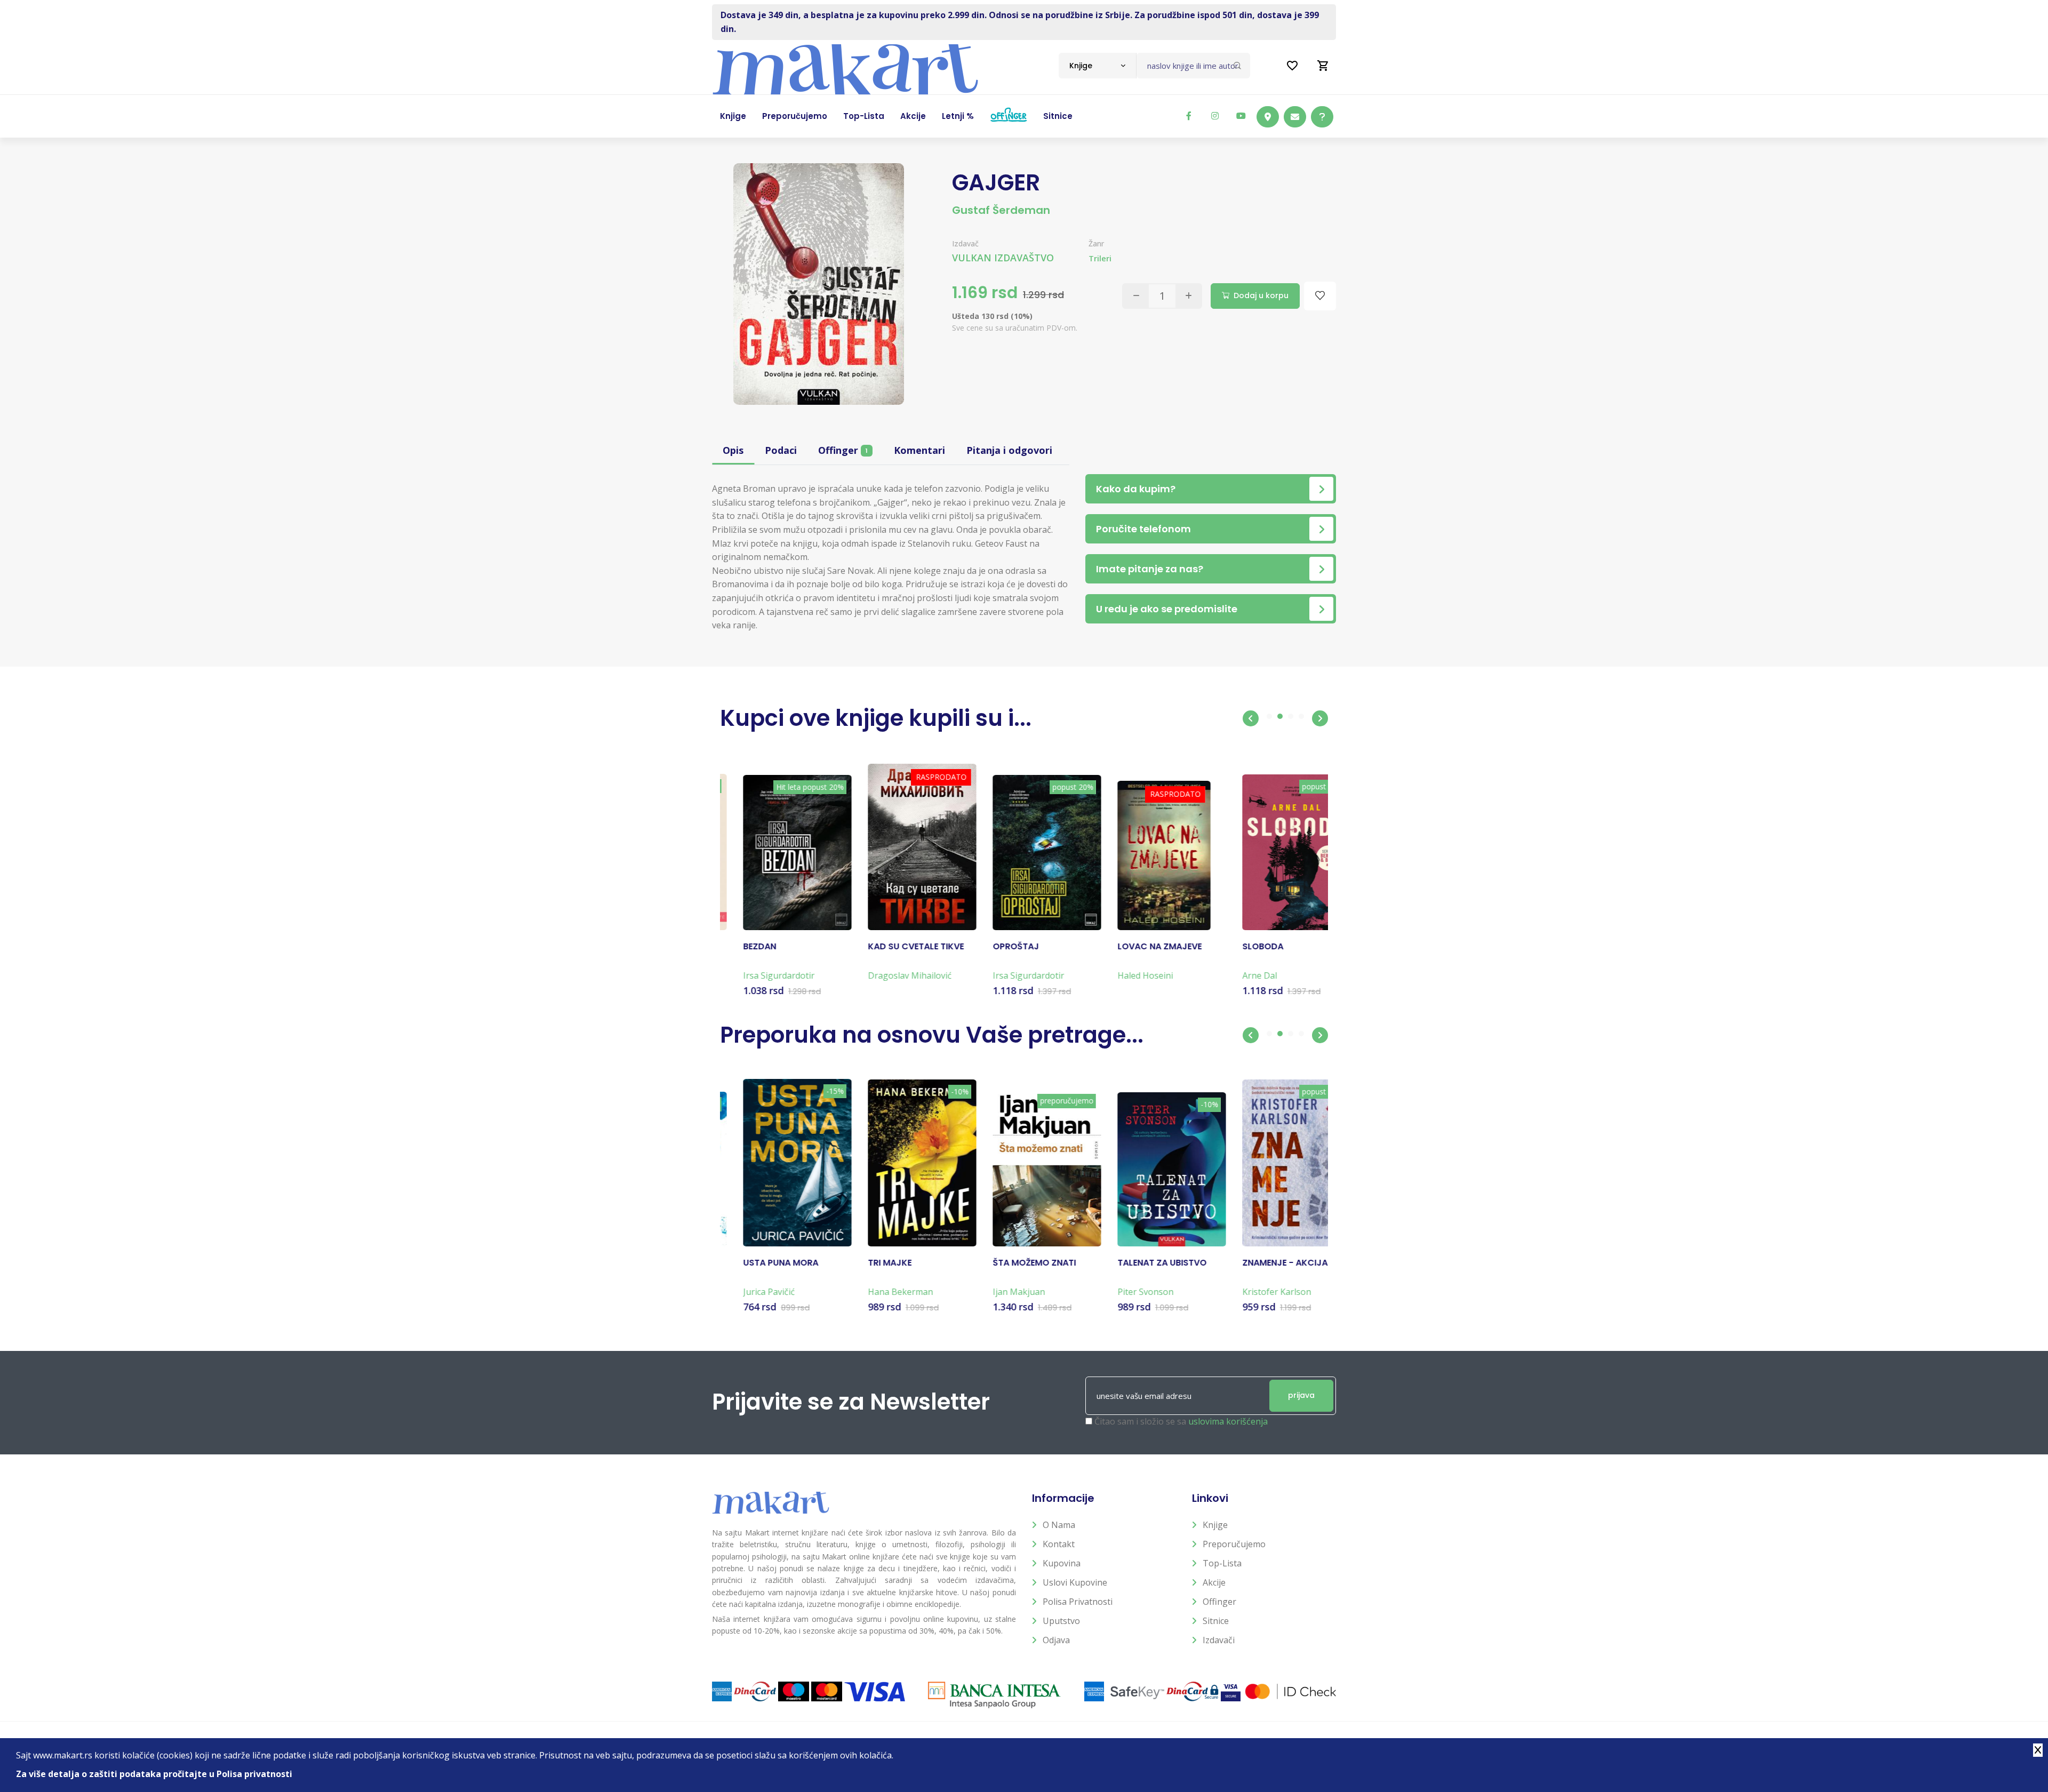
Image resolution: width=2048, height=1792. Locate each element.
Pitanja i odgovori (1009, 450)
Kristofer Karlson (1254, 1292)
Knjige (1215, 1525)
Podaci (781, 450)
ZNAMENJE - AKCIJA (1262, 1263)
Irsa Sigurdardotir (756, 975)
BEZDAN (737, 947)
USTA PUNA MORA (758, 1263)
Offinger (843, 450)
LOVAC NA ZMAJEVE (1137, 947)
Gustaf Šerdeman (1001, 210)
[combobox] (1097, 66)
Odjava (1056, 1640)
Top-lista (1222, 1563)
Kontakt (1059, 1544)
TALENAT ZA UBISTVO (1139, 1263)
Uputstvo (1061, 1621)
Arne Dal (1237, 975)
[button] (1251, 718)
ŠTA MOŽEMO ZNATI (1011, 1263)
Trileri (1100, 258)
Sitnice (1216, 1621)
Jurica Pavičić (746, 1292)
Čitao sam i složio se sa (1181, 1421)
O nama (1059, 1525)
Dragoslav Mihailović (887, 975)
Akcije (1214, 1582)
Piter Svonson (1122, 1292)
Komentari (919, 450)
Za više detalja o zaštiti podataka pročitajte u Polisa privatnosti (154, 1774)
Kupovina (1062, 1563)
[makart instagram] (1215, 116)
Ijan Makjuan (996, 1292)
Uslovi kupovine (1075, 1582)
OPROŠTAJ (993, 947)
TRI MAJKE (867, 1263)
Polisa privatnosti (1078, 1602)
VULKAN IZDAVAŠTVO (1003, 258)
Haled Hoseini (1122, 975)
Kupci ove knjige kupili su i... (876, 718)
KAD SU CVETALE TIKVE (893, 947)
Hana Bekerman (877, 1292)
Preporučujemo (1234, 1544)
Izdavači (1219, 1640)
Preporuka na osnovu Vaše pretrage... (932, 1035)
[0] (1323, 66)
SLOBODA (1240, 947)
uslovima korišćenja (1228, 1421)
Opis (733, 450)
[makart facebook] (1189, 116)
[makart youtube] (1241, 116)
